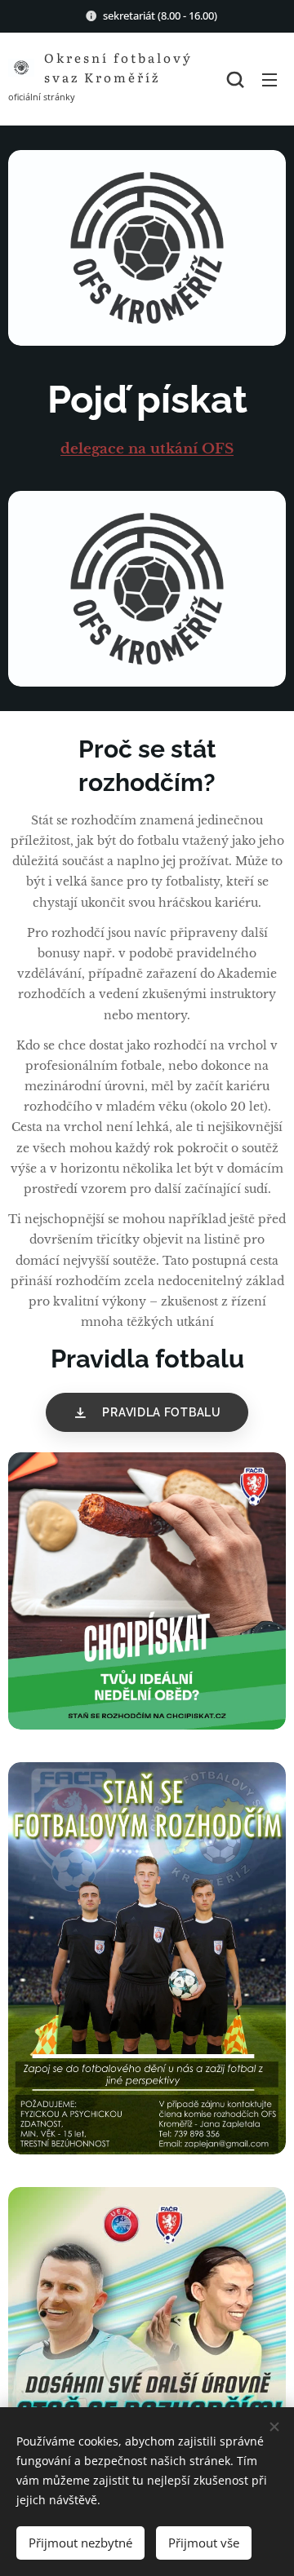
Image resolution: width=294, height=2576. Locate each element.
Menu (269, 79)
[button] (235, 79)
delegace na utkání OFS (147, 449)
